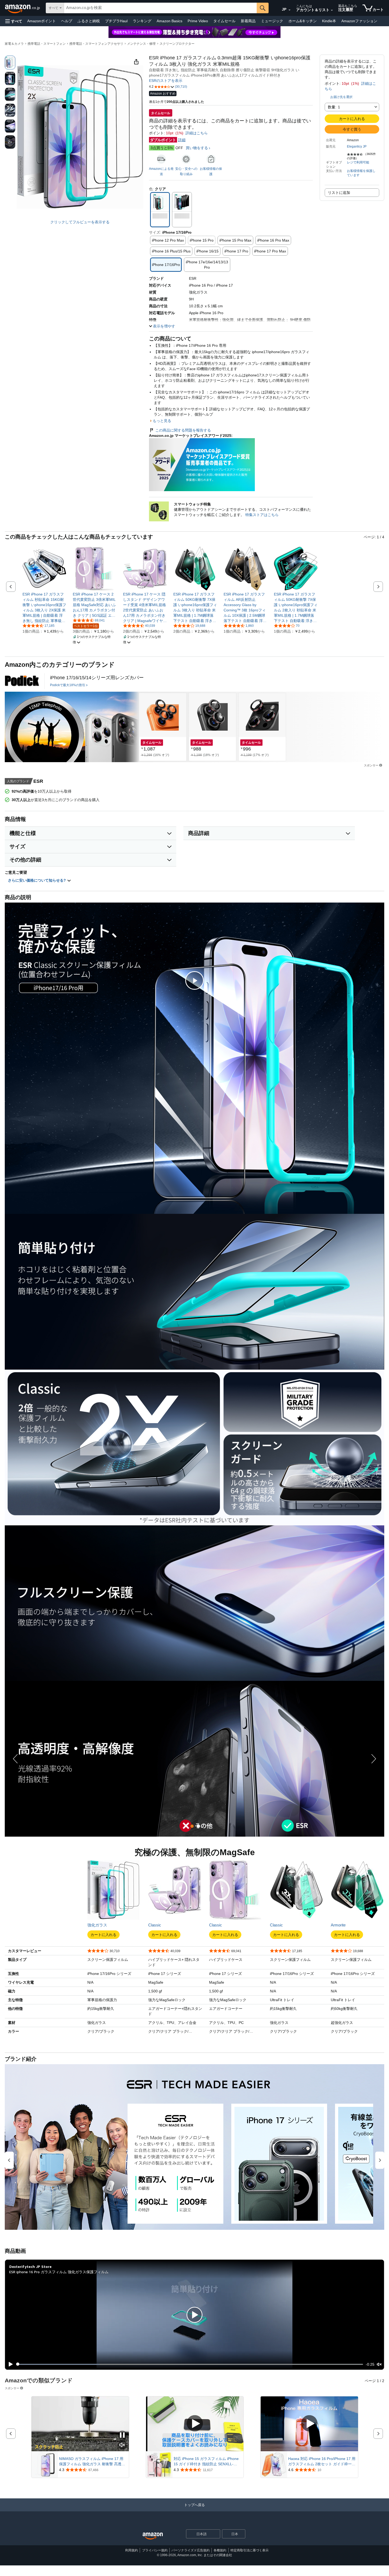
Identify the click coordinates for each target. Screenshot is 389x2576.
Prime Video (198, 21)
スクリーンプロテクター (177, 44)
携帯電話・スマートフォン (47, 44)
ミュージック (272, 21)
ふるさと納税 (89, 21)
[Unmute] (379, 2364)
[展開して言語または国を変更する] (290, 10)
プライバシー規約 (155, 2550)
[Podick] (22, 681)
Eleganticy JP (357, 146)
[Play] (9, 2364)
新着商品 (248, 21)
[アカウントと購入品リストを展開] (332, 10)
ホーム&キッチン (303, 21)
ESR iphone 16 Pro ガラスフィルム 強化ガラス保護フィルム (59, 2272)
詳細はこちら (197, 133)
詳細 (182, 140)
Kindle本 (329, 21)
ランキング (142, 21)
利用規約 (132, 2550)
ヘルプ (67, 21)
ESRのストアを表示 (166, 81)
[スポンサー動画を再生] (195, 2424)
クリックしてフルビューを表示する (80, 222)
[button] (14, 21)
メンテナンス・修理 (141, 44)
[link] (44, 607)
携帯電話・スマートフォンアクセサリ (96, 44)
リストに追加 (339, 193)
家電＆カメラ (14, 44)
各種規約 (220, 2550)
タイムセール (224, 21)
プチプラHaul (116, 21)
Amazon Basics (169, 21)
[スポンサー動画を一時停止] (122, 2435)
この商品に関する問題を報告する (183, 430)
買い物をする (197, 148)
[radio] (10, 63)
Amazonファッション (359, 21)
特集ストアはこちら (262, 515)
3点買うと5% (162, 148)
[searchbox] (160, 8)
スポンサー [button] (371, 765)
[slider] (190, 2364)
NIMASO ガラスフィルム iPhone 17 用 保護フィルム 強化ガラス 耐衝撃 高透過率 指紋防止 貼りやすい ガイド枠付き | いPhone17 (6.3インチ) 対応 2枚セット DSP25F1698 (92, 2462)
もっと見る (162, 421)
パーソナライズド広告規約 (191, 2550)
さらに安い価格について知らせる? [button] (37, 880)
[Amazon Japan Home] (153, 2536)
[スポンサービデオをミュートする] (122, 2445)
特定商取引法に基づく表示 (250, 2550)
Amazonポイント (42, 21)
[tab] (192, 1826)
